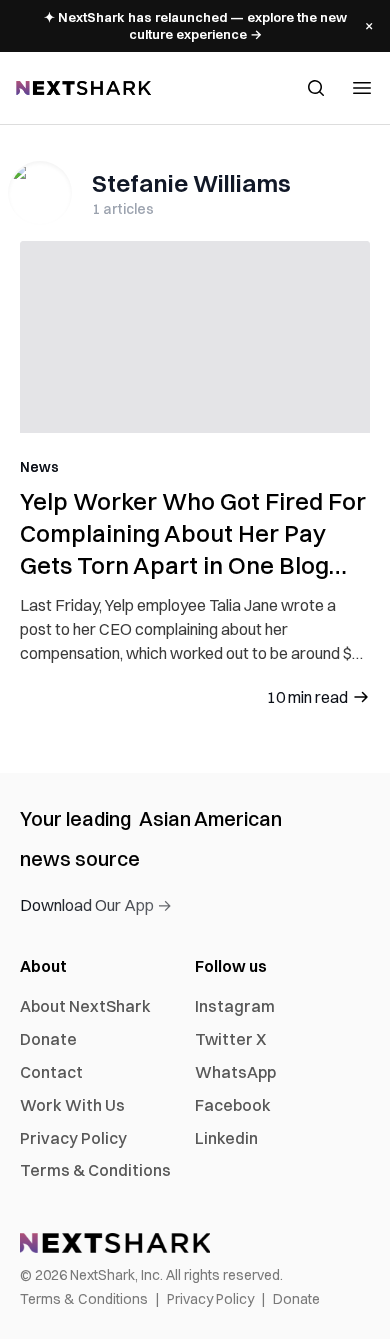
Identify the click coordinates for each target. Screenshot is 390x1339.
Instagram (235, 1006)
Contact (51, 1072)
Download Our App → (96, 905)
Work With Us (72, 1105)
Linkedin (226, 1138)
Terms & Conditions (95, 1170)
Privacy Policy (73, 1138)
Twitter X (230, 1039)
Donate (48, 1039)
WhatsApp (235, 1072)
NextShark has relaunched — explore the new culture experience (195, 25)
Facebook (233, 1105)
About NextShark (85, 1006)
